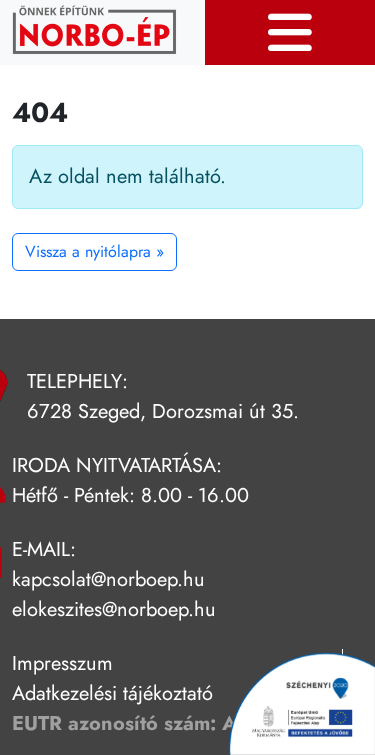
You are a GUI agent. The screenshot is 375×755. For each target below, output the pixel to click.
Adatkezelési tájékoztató (112, 693)
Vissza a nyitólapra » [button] (94, 251)
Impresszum (62, 663)
